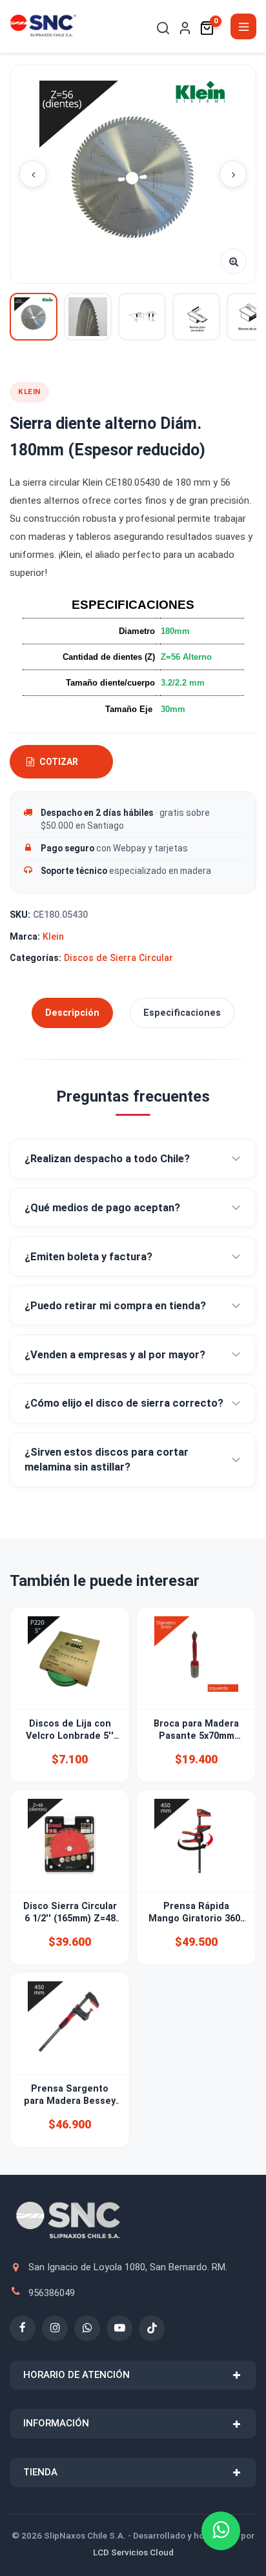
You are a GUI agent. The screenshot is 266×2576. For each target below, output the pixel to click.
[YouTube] (119, 2328)
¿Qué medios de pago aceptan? (102, 1208)
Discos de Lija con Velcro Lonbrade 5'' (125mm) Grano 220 (70, 1736)
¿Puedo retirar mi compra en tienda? (115, 1306)
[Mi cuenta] (185, 28)
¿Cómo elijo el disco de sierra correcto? (124, 1403)
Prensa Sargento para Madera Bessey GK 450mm (70, 2101)
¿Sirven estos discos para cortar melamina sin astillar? (107, 1460)
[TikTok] (152, 2328)
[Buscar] (163, 28)
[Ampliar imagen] (234, 261)
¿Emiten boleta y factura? (88, 1257)
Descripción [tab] (72, 1013)
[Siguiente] (233, 174)
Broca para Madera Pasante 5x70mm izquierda (196, 1736)
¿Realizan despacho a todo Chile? (107, 1159)
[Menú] (243, 26)
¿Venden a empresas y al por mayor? (115, 1355)
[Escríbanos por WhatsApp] (221, 2531)
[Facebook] (23, 2328)
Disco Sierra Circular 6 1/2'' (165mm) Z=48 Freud (70, 1919)
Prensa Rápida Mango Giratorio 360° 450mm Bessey (196, 1919)
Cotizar (59, 762)
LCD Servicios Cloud (133, 2552)
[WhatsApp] (87, 2328)
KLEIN (29, 391)
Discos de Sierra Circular (118, 958)
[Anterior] (33, 174)
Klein (53, 936)
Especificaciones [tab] (182, 1013)
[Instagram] (55, 2328)
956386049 (52, 2293)
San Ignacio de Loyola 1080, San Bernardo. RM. (128, 2267)
